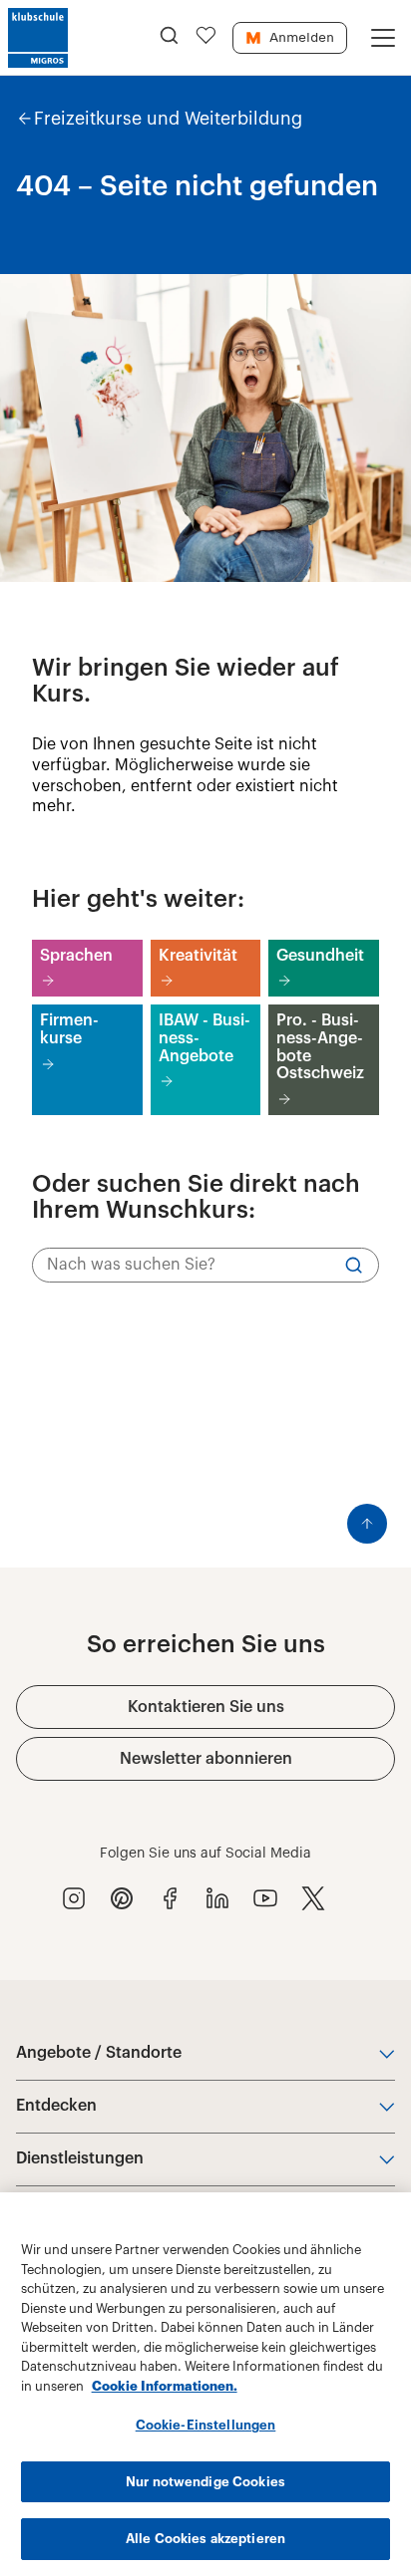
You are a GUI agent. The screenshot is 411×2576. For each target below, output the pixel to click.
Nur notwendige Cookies (205, 2482)
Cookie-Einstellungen (206, 2425)
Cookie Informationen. (165, 2386)
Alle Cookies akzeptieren (205, 2539)
